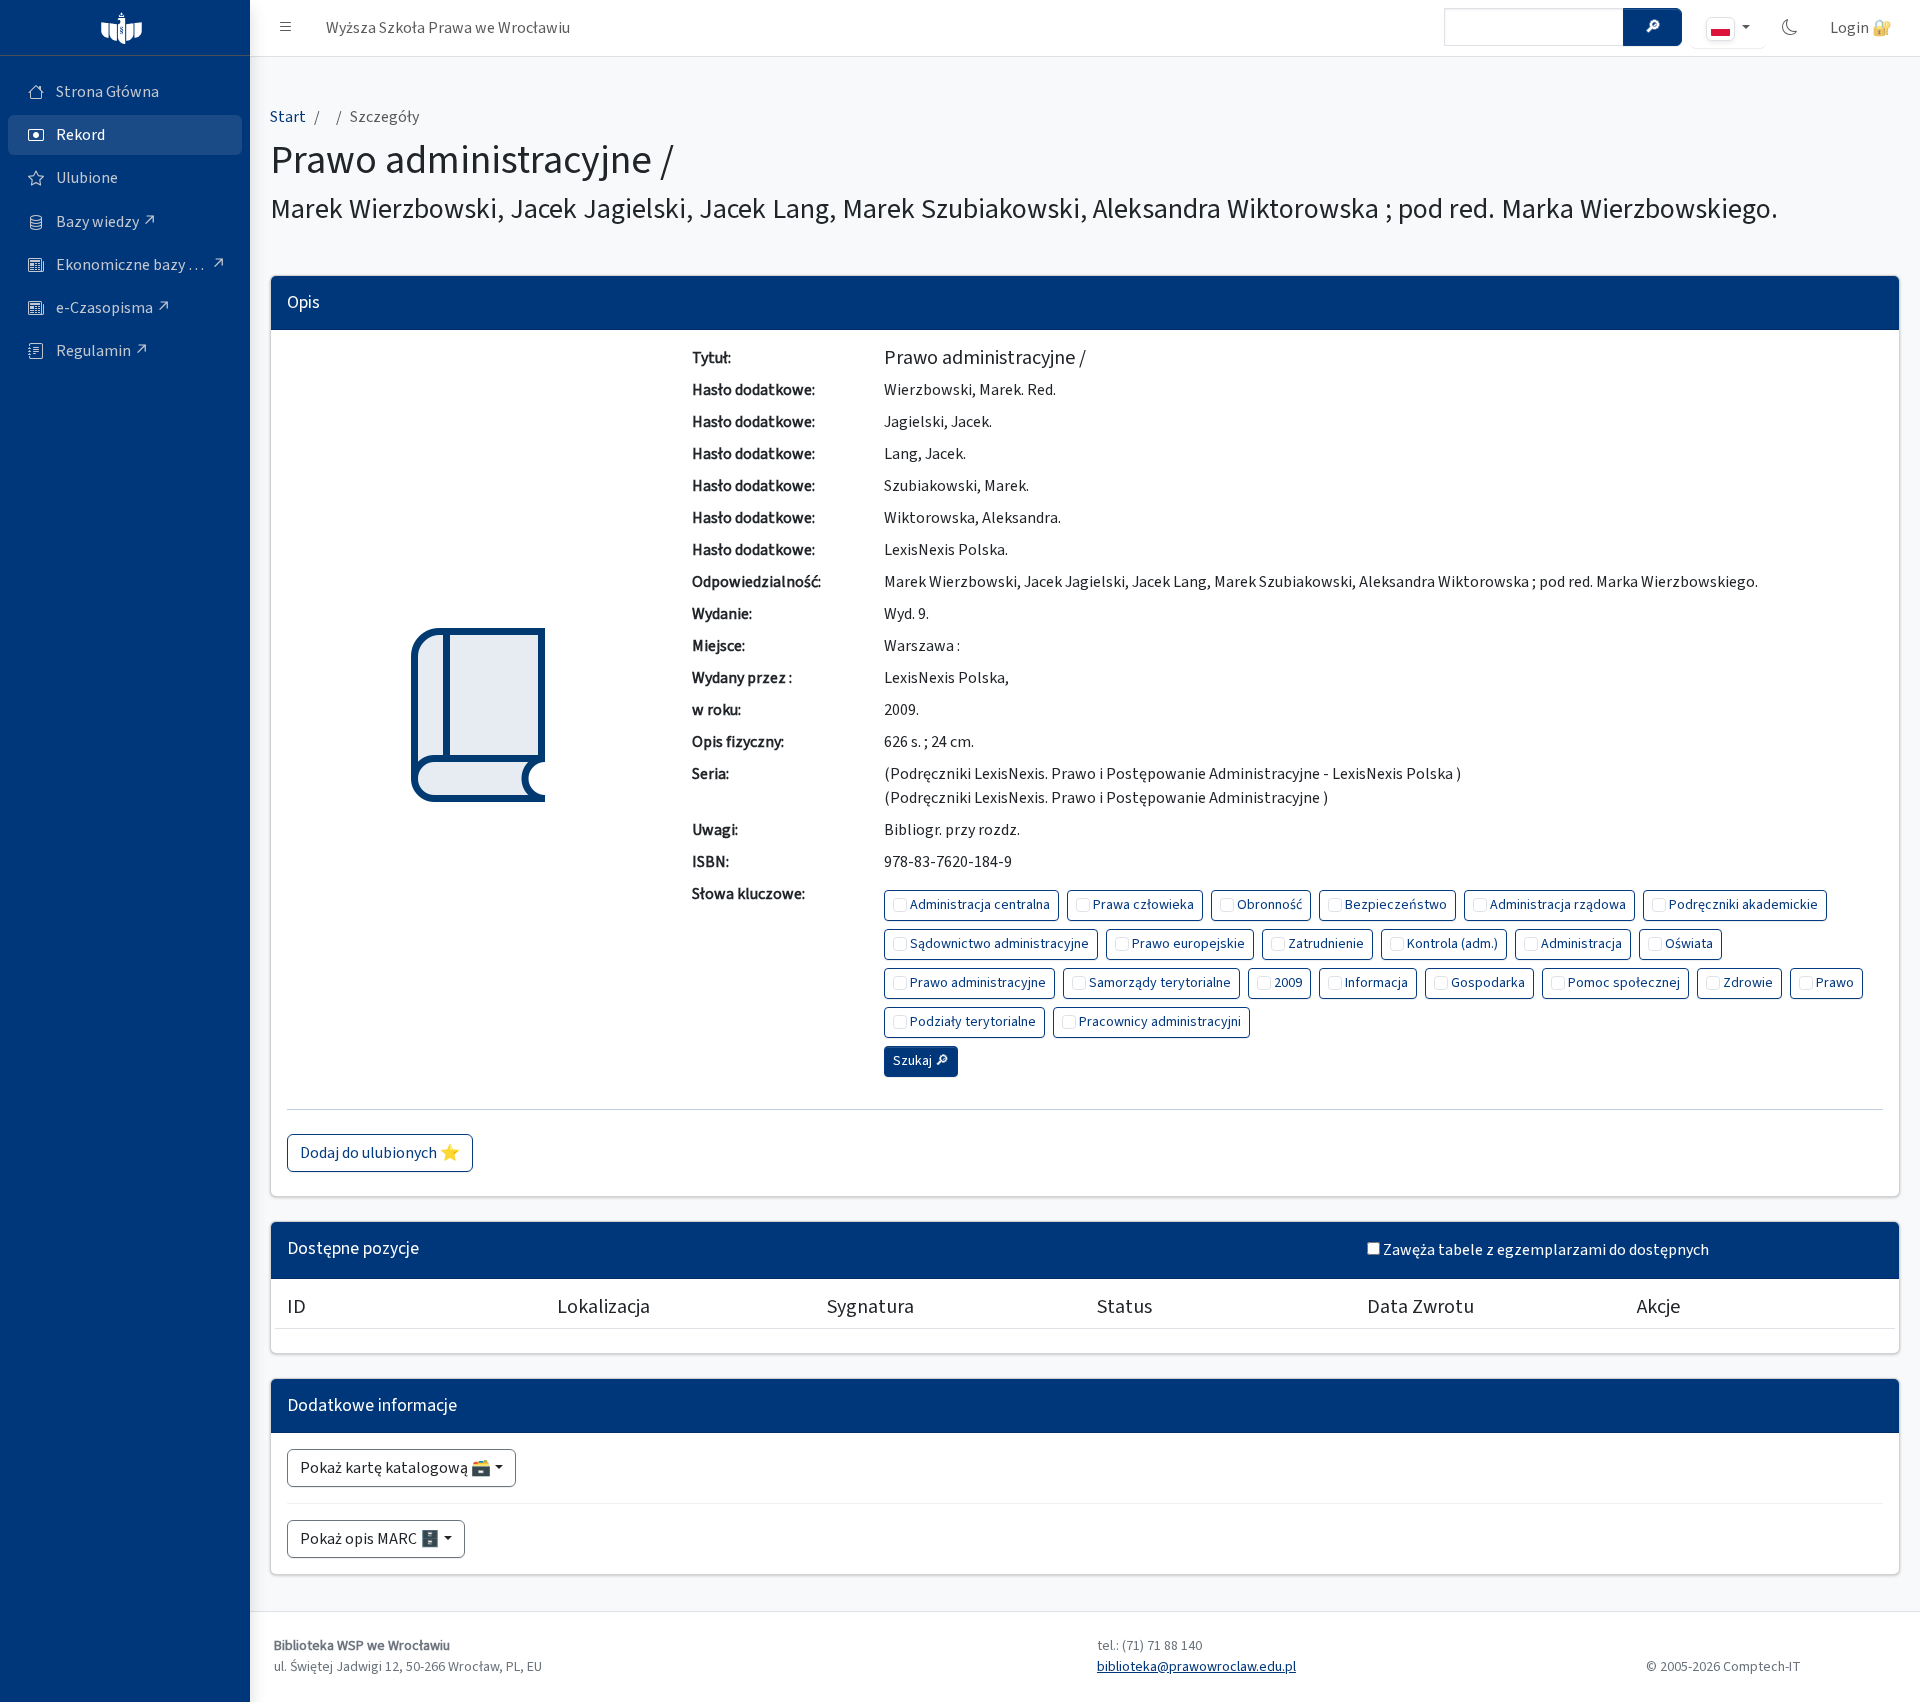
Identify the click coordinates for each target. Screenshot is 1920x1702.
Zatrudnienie (1326, 944)
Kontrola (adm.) (1452, 944)
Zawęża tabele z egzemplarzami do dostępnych (1546, 1250)
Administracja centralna (980, 905)
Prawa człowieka (1143, 905)
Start (288, 117)
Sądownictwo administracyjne (999, 944)
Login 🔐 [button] (1861, 28)
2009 (1288, 983)
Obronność (1269, 905)
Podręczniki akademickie (1743, 905)
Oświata (1689, 944)
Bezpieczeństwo (1396, 905)
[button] (286, 28)
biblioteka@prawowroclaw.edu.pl (1196, 1667)
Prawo (1835, 983)
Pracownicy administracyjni (1160, 1022)
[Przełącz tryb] (1790, 28)
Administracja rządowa (1558, 905)
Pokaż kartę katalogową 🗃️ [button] (395, 1468)
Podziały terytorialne (973, 1022)
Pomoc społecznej (1624, 983)
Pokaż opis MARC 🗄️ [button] (370, 1539)
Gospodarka (1488, 983)
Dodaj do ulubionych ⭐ (380, 1153)
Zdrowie (1748, 983)
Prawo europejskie (1188, 944)
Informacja (1376, 983)
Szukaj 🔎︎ (921, 1061)
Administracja (1581, 944)
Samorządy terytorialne (1160, 983)
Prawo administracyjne (978, 983)
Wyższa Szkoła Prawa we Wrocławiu (448, 28)
